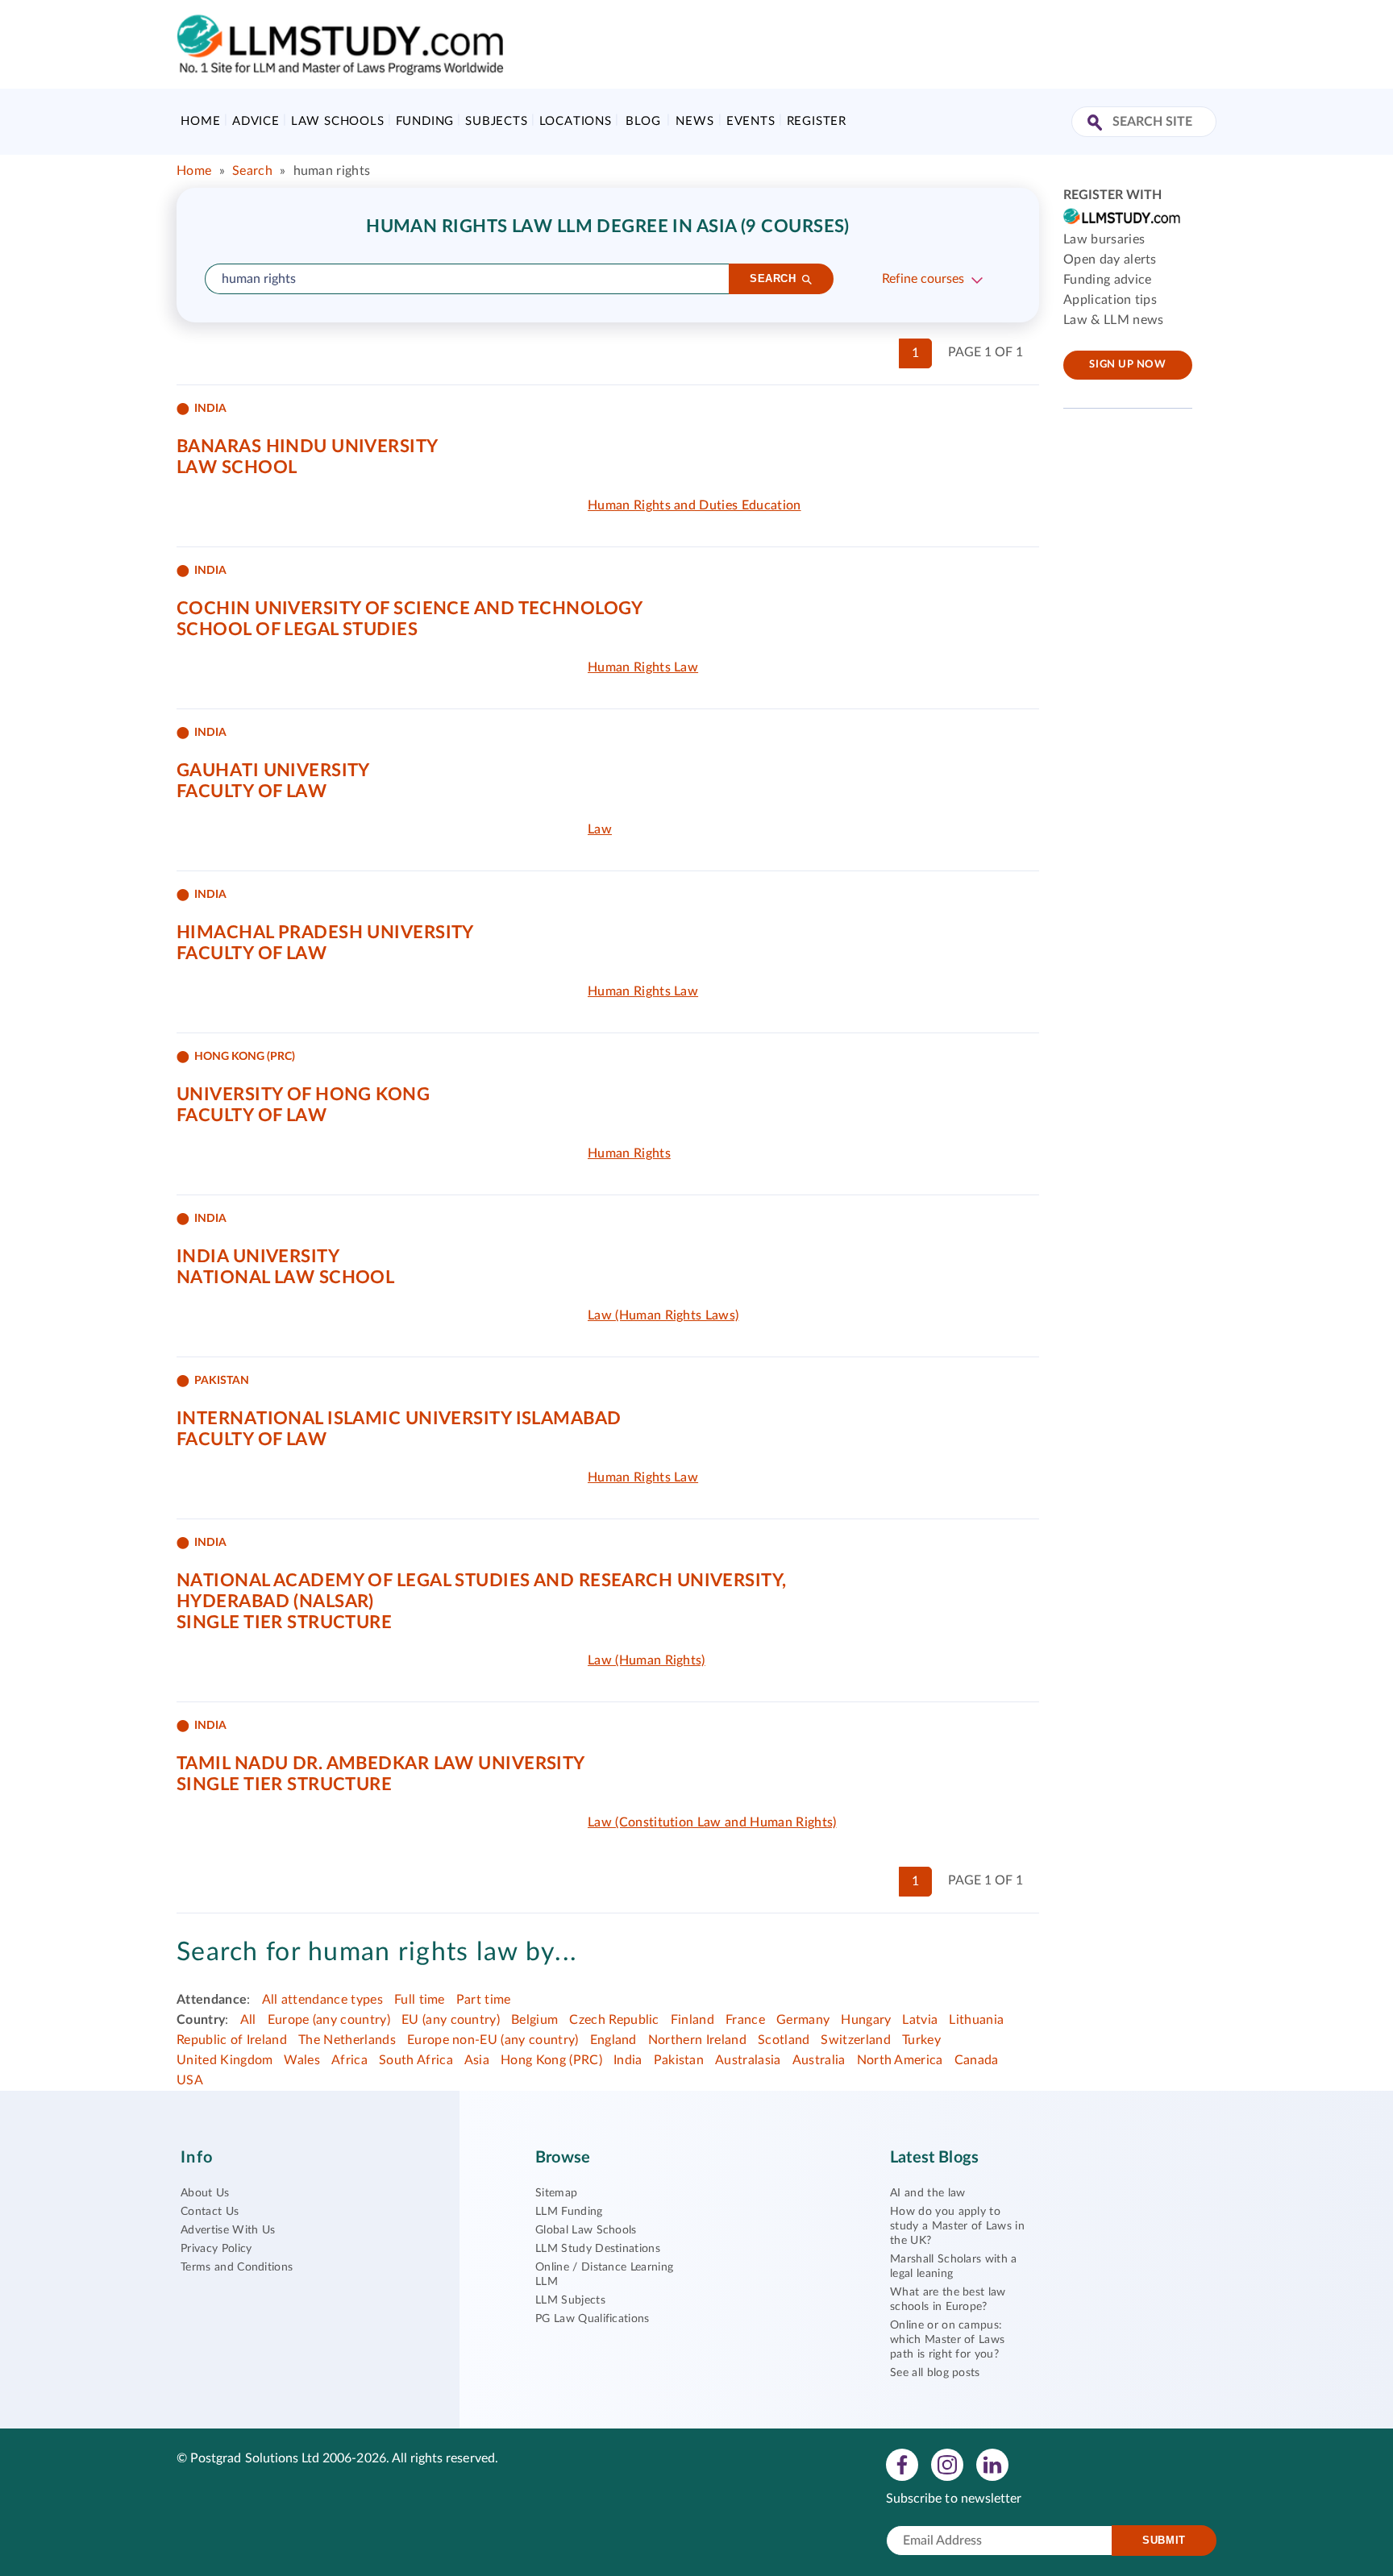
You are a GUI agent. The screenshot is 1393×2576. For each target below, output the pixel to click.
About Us (205, 2193)
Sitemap (556, 2193)
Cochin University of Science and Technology (410, 609)
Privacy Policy (216, 2249)
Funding (425, 121)
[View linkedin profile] (992, 2464)
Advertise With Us (228, 2230)
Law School (237, 467)
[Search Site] (1097, 124)
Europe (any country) (329, 2020)
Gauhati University (273, 771)
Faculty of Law (252, 791)
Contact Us (210, 2212)
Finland (692, 2020)
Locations (576, 121)
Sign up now (1127, 365)
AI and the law (927, 2193)
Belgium (534, 2020)
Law (600, 829)
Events (751, 121)
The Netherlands (347, 2040)
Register (817, 121)
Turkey (921, 2040)
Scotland (784, 2040)
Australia (819, 2060)
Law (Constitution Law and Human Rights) (712, 1822)
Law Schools (338, 121)
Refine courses (923, 279)
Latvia (920, 2020)
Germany (803, 2020)
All (248, 2020)
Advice (256, 121)
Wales (302, 2060)
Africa (349, 2060)
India (628, 2060)
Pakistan (679, 2060)
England (613, 2040)
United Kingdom (225, 2060)
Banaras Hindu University (308, 447)
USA (190, 2080)
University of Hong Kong (303, 1095)
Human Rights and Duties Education (694, 505)
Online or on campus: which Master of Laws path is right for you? (947, 2340)
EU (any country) (451, 2020)
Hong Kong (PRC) (551, 2060)
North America (900, 2060)
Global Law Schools (586, 2230)
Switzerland (856, 2040)
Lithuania (976, 2020)
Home (200, 121)
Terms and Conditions (237, 2267)
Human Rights (629, 1153)
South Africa (416, 2060)
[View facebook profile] (902, 2464)
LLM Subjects (570, 2300)
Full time (420, 2000)
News (694, 121)
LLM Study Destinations (598, 2249)
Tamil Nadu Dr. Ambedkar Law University (381, 1764)
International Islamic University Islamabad (399, 1419)
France (745, 2020)
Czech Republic (614, 2020)
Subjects (496, 121)
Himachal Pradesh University (325, 933)
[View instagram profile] (947, 2464)
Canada (977, 2060)
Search (252, 171)
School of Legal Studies (297, 629)
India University (258, 1257)
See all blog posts (935, 2373)
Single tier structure (284, 1622)
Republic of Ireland (232, 2040)
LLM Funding (569, 2212)
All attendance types (322, 2000)
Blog (643, 121)
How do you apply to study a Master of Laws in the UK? (957, 2226)
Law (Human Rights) (647, 1660)
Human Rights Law (643, 667)
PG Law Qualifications (593, 2319)
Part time (484, 2000)
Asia (477, 2060)
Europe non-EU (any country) (493, 2040)
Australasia (748, 2060)
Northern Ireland (697, 2040)
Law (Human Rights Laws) (663, 1315)
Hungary (866, 2020)
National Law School (285, 1278)
